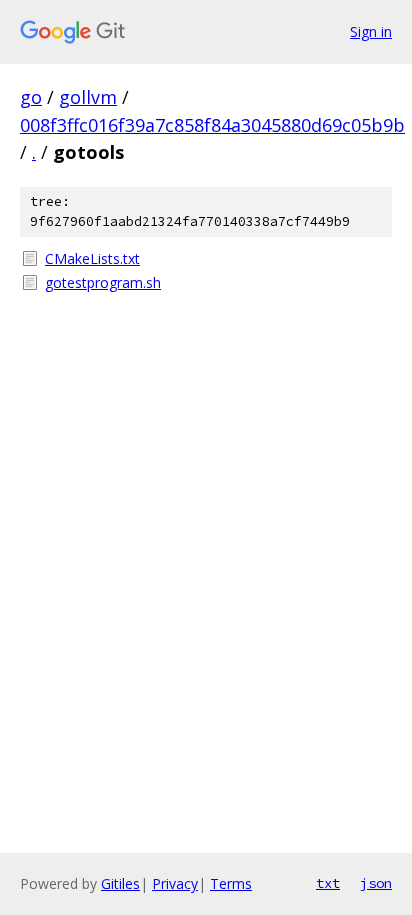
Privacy (175, 883)
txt (328, 883)
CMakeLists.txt (92, 258)
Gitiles (120, 883)
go (31, 97)
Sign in (371, 31)
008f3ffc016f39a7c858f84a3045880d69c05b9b (212, 125)
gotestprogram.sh (103, 282)
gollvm (88, 97)
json (376, 883)
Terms (231, 883)
